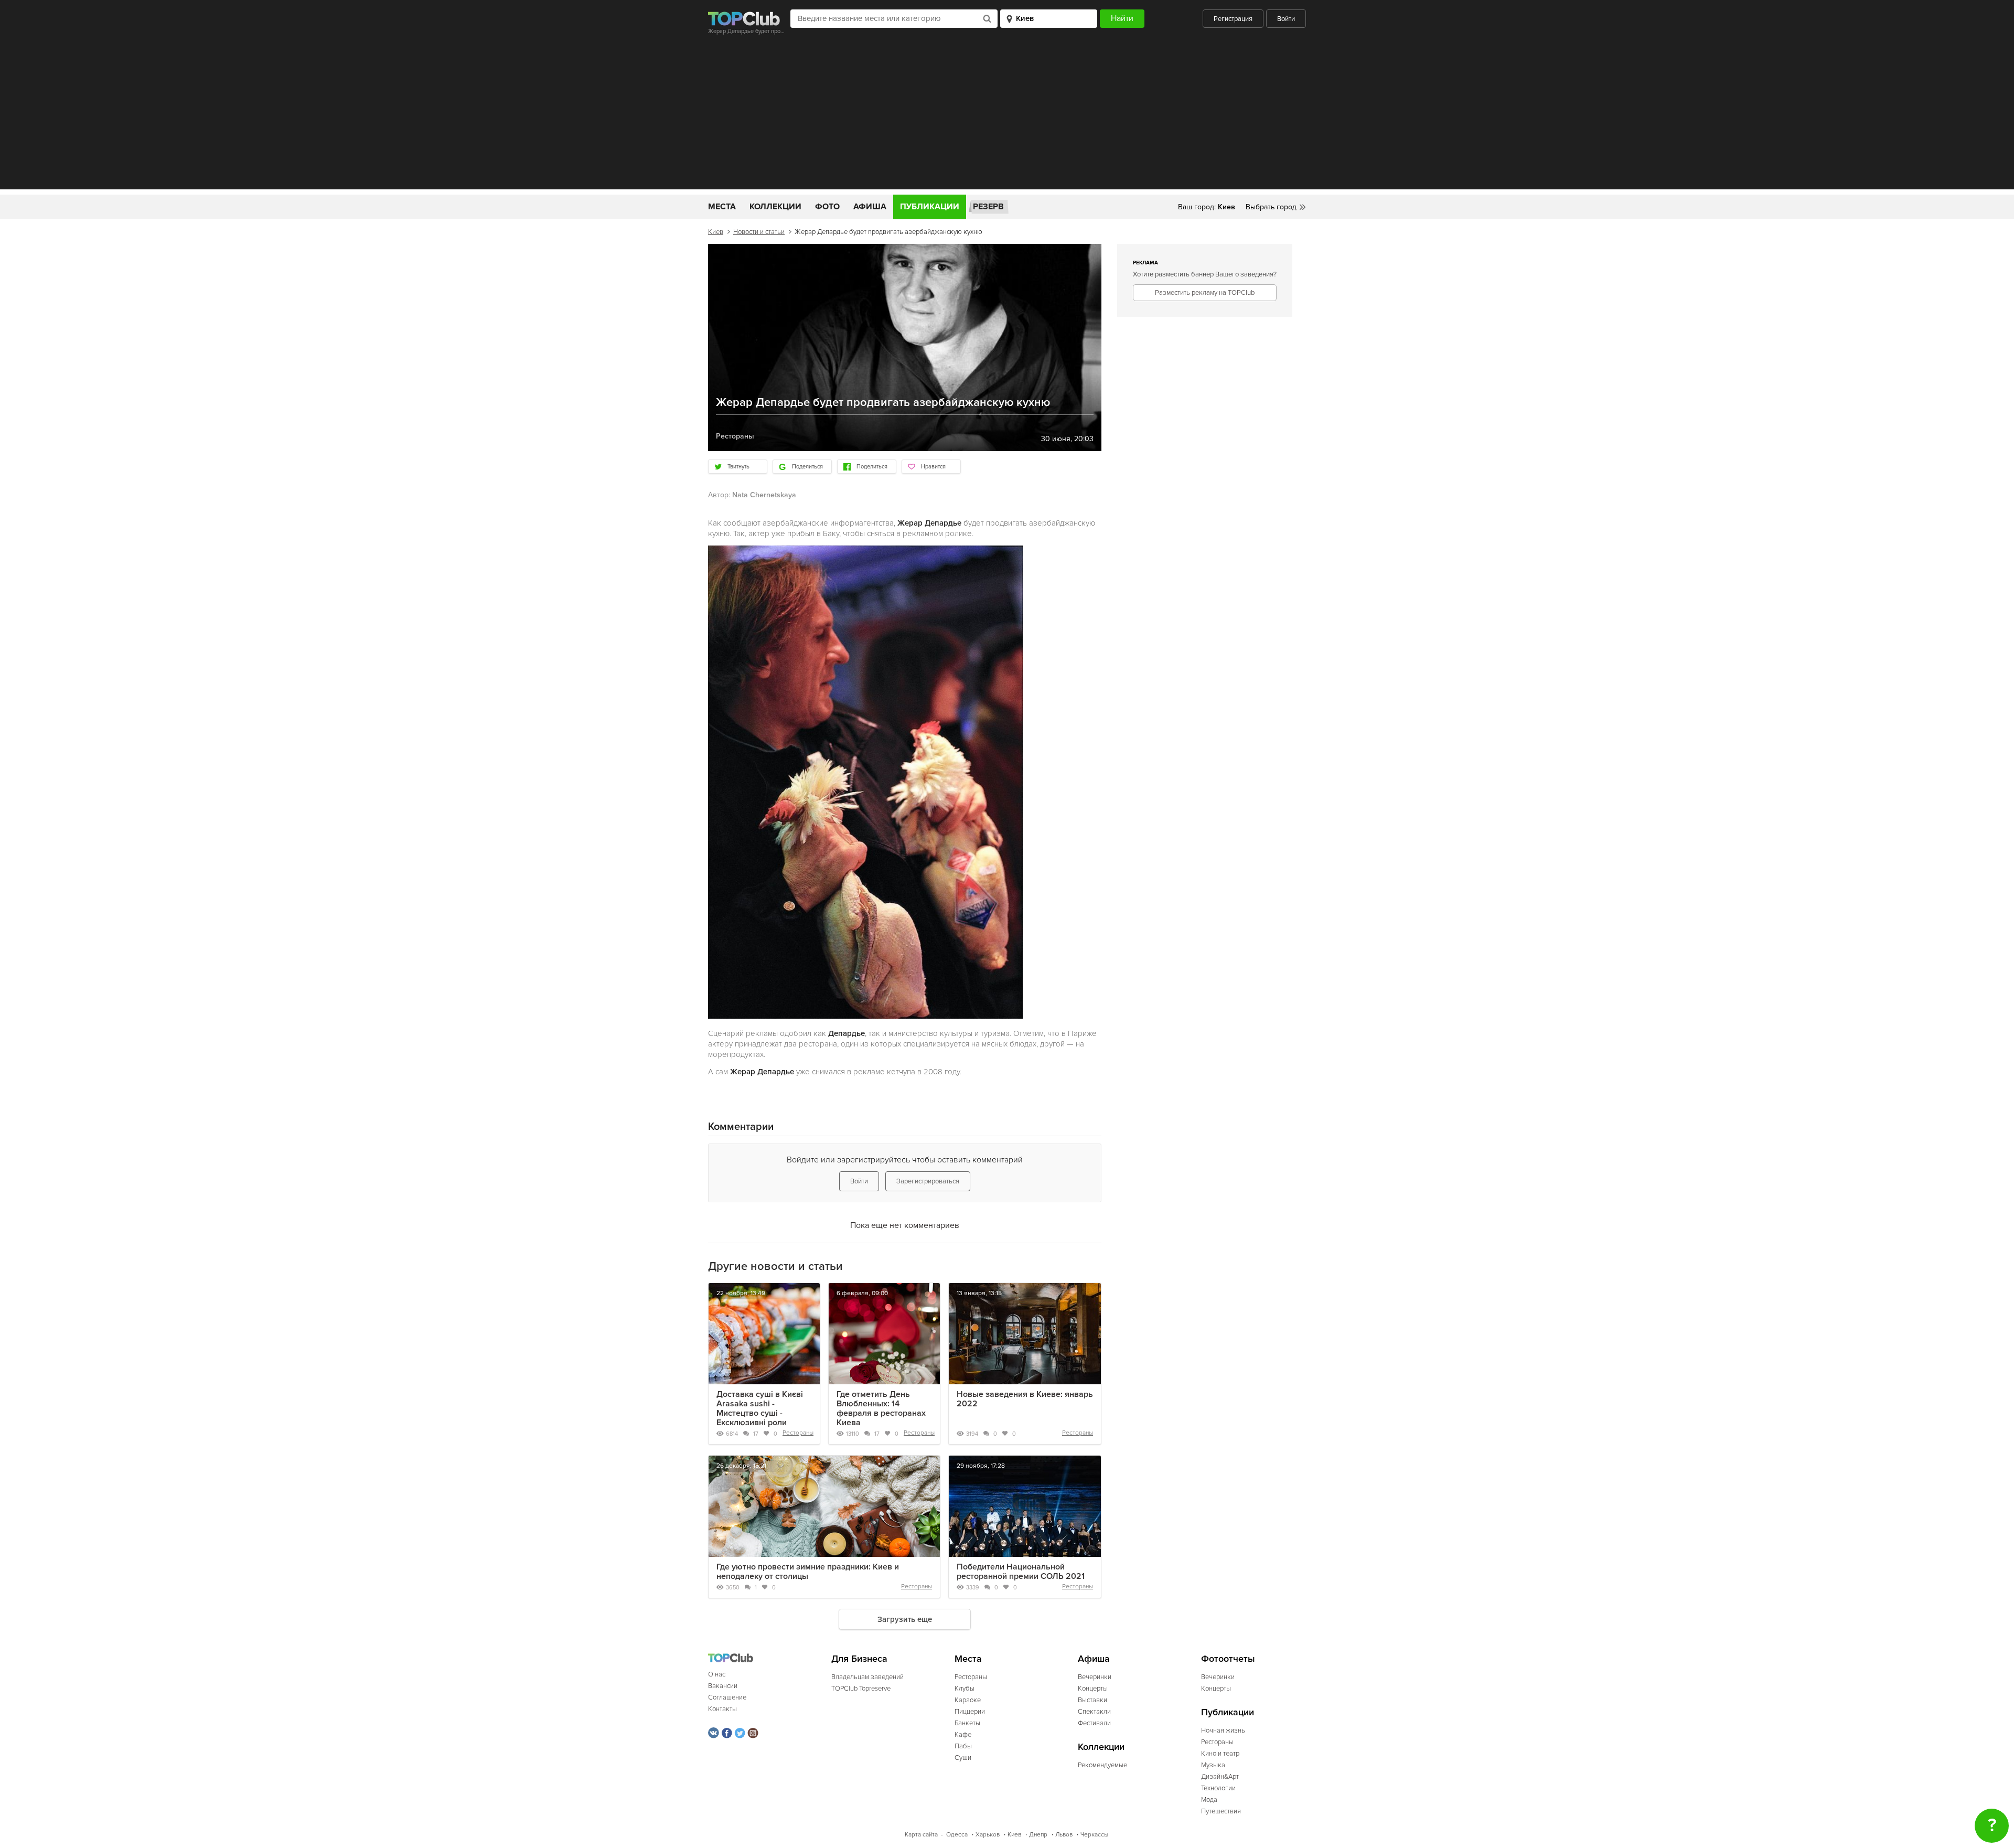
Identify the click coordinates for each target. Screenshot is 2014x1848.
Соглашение (727, 1697)
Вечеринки (1095, 1677)
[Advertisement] (1007, 116)
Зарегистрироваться (928, 1181)
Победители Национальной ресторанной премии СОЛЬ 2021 (1021, 1572)
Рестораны (798, 1433)
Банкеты (967, 1723)
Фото (827, 207)
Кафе (963, 1735)
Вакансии (723, 1686)
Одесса (957, 1835)
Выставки (1092, 1700)
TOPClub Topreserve (861, 1689)
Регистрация (1233, 19)
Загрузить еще (905, 1619)
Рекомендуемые (1102, 1765)
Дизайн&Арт (1220, 1777)
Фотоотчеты (1228, 1659)
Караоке (968, 1700)
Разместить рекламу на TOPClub (1205, 293)
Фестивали (1094, 1723)
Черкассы (1094, 1835)
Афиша (870, 207)
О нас (717, 1674)
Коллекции (775, 207)
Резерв (988, 207)
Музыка (1213, 1765)
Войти (1286, 19)
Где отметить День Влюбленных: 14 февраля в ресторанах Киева (881, 1408)
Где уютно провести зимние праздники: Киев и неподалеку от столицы (808, 1572)
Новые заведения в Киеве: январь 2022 (1025, 1399)
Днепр (1038, 1835)
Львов (1064, 1835)
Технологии (1218, 1788)
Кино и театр (1220, 1754)
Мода (1209, 1800)
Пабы (963, 1746)
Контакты (722, 1709)
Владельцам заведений (867, 1677)
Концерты (1093, 1689)
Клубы (965, 1689)
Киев (716, 232)
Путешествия (1221, 1811)
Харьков (988, 1835)
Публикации (930, 207)
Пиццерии (970, 1712)
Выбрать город (1271, 207)
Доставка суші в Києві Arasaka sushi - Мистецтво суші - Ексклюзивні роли (760, 1408)
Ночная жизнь (1223, 1731)
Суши (963, 1758)
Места (722, 207)
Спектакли (1094, 1712)
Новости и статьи (759, 232)
